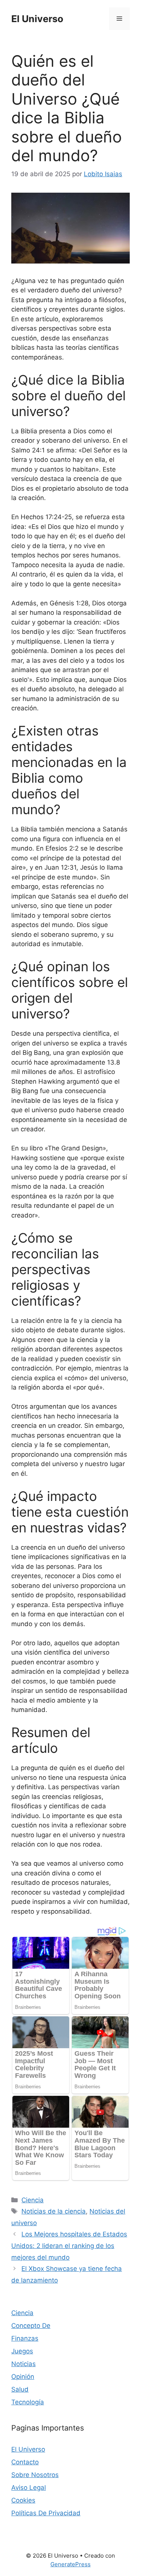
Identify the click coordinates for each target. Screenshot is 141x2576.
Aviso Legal (29, 2488)
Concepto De (31, 2326)
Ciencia (33, 2200)
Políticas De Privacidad (46, 2513)
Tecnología (28, 2402)
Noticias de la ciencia (54, 2211)
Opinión (23, 2377)
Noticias (23, 2364)
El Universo (37, 19)
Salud (20, 2389)
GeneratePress (70, 2564)
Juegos (22, 2351)
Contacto (25, 2462)
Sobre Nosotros (35, 2475)
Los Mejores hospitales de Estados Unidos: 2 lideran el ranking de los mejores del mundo (69, 2246)
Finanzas (25, 2338)
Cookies (23, 2500)
